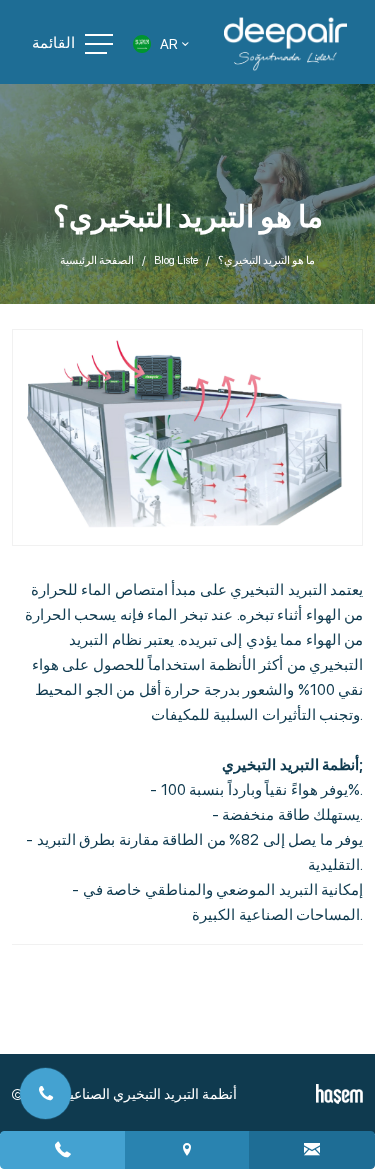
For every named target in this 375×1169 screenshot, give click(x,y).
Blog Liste (176, 260)
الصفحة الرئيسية (97, 260)
